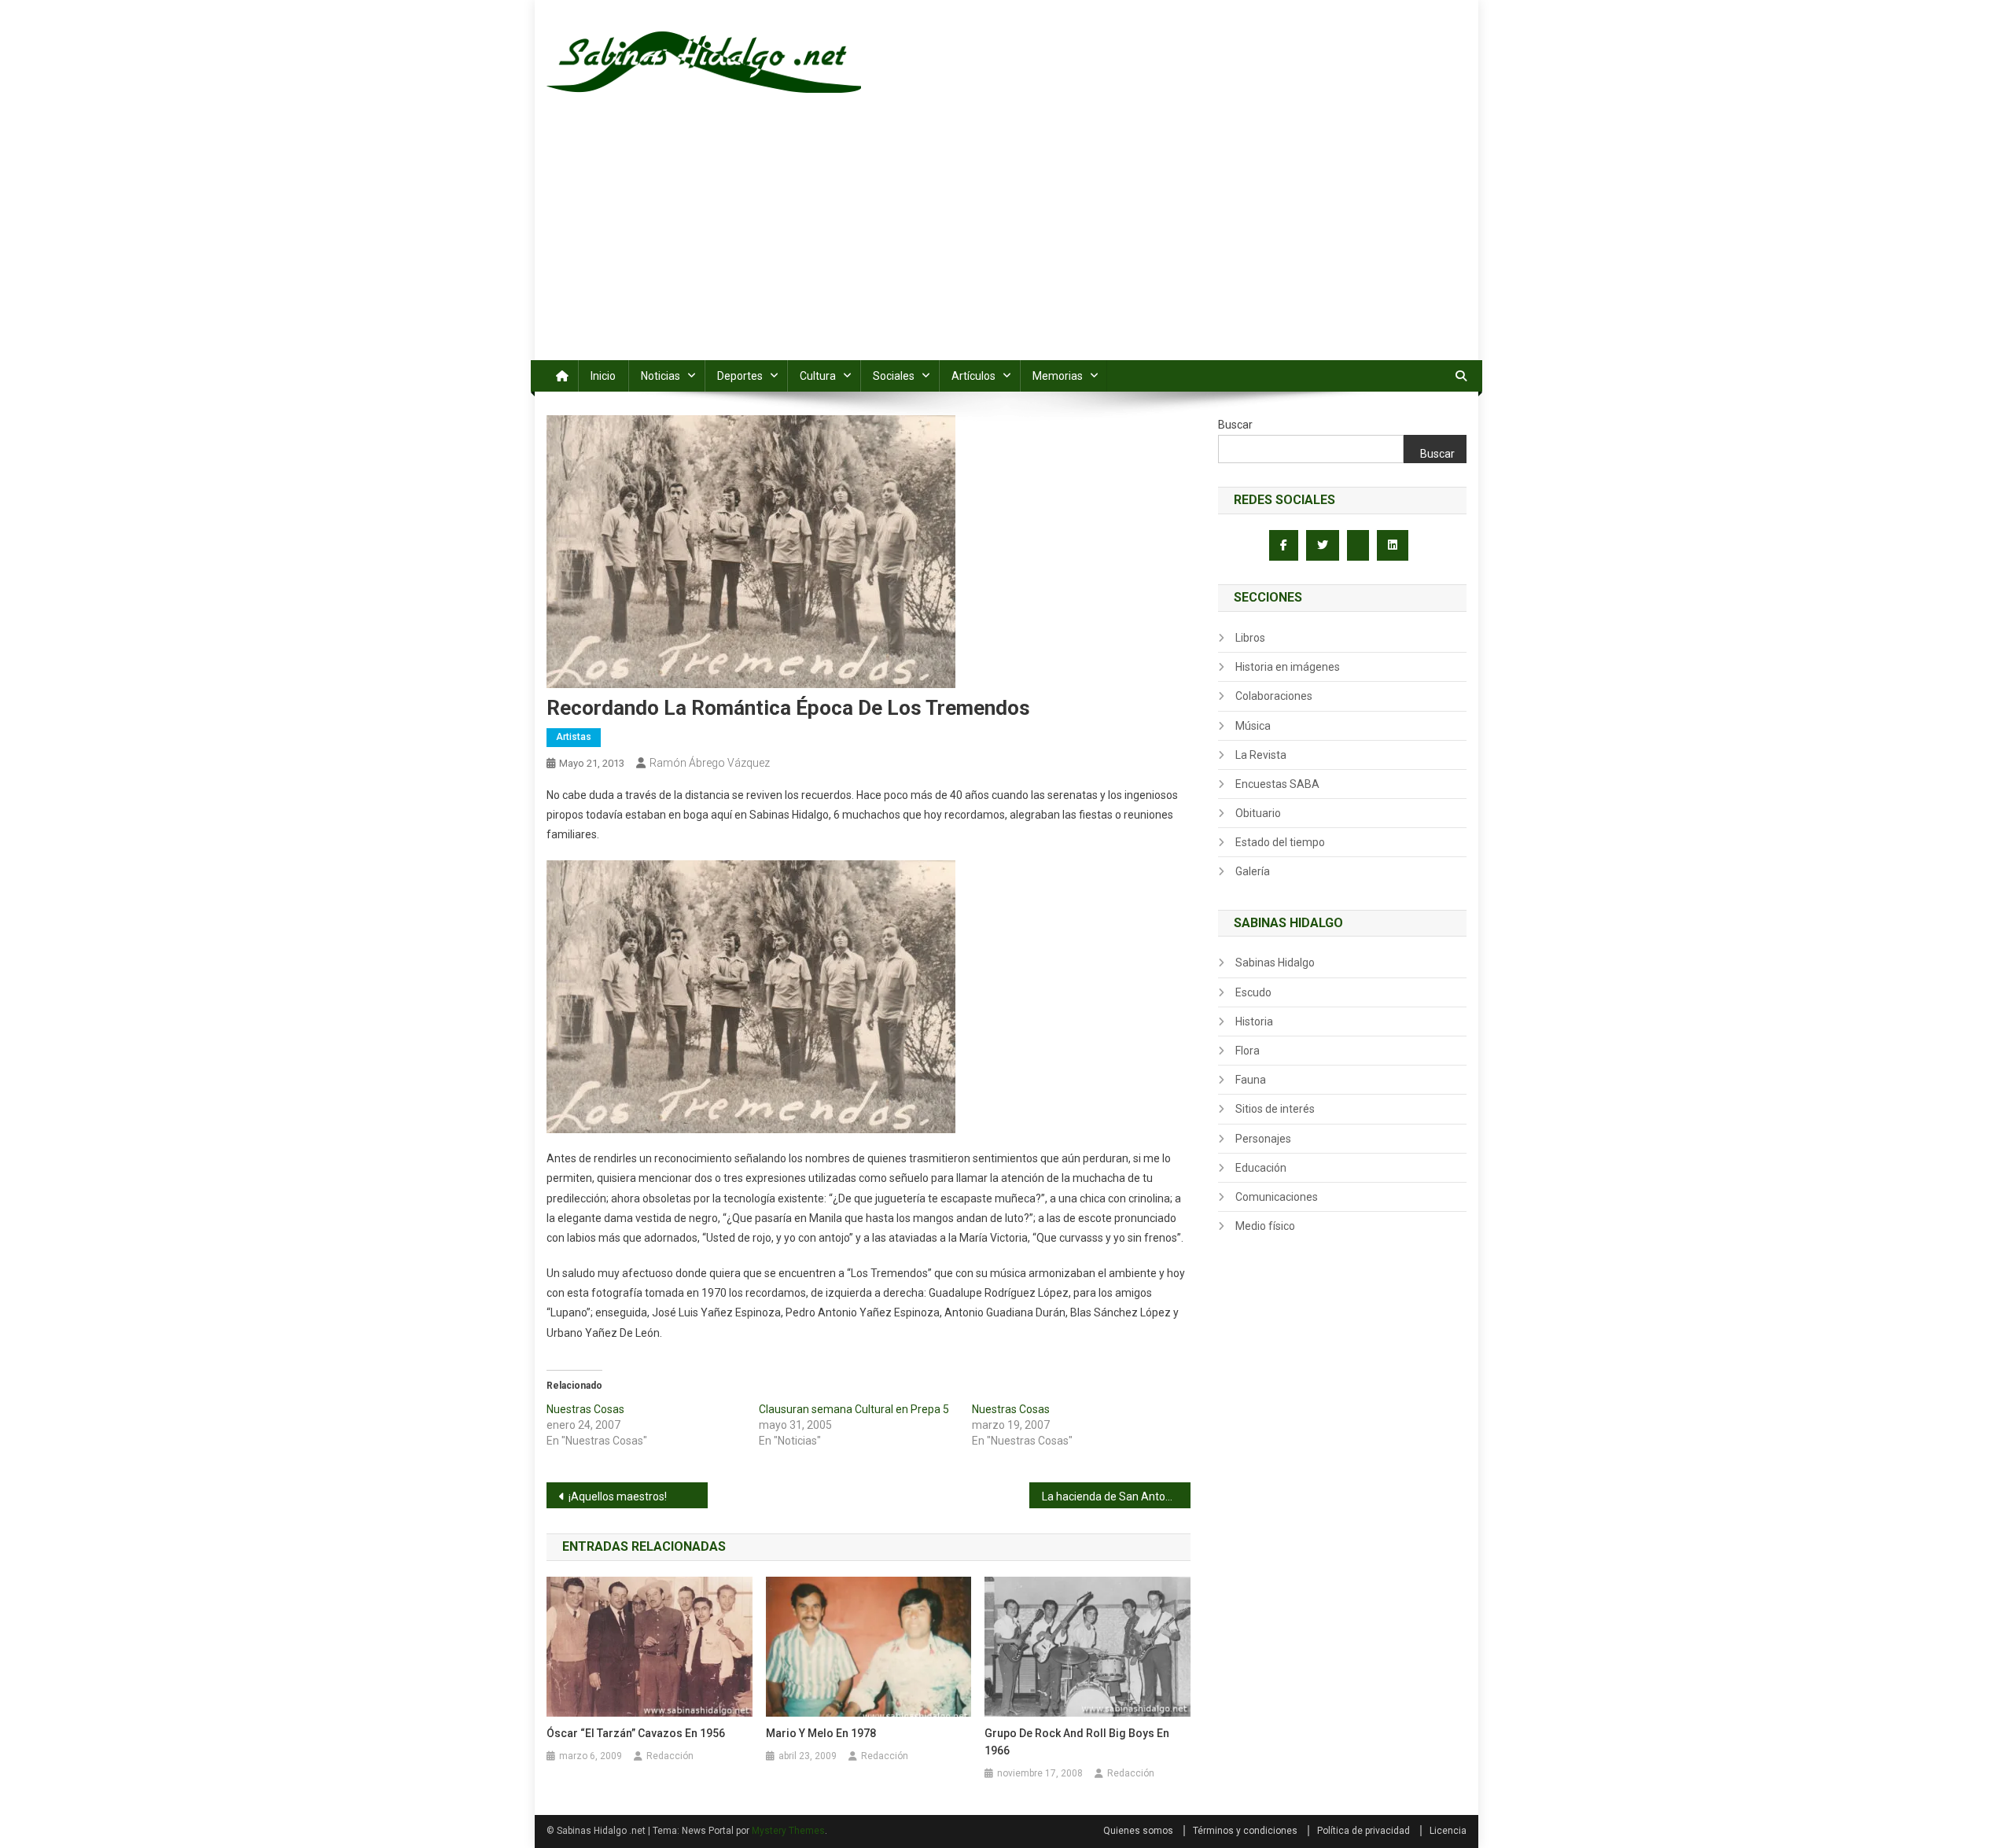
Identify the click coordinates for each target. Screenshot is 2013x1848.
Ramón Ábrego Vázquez (710, 763)
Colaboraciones (1274, 696)
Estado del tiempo (1280, 842)
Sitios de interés (1275, 1109)
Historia (1254, 1022)
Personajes (1263, 1139)
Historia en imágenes (1288, 667)
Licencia (1448, 1831)
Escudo (1253, 992)
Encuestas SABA (1277, 784)
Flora (1248, 1051)
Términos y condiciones (1245, 1831)
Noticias (661, 376)
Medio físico (1265, 1226)
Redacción (670, 1756)
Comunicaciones (1277, 1197)
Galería (1253, 871)
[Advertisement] (1006, 242)
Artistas (574, 737)
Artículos (973, 376)
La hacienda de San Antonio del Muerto (1116, 1496)
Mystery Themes (788, 1831)
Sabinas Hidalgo (1275, 963)
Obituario (1258, 813)
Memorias (1058, 376)
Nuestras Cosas (585, 1409)
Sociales (894, 376)
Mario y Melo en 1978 (821, 1733)
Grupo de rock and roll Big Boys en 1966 (1077, 1742)
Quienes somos (1138, 1831)
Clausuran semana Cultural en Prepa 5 (854, 1409)
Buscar (1235, 425)
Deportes (740, 376)
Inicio (603, 376)
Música (1253, 726)
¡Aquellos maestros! (618, 1496)
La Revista (1261, 755)
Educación (1261, 1168)
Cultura (818, 376)
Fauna (1251, 1080)
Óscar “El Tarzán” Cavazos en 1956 (636, 1733)
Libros (1250, 638)
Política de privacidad (1363, 1831)
